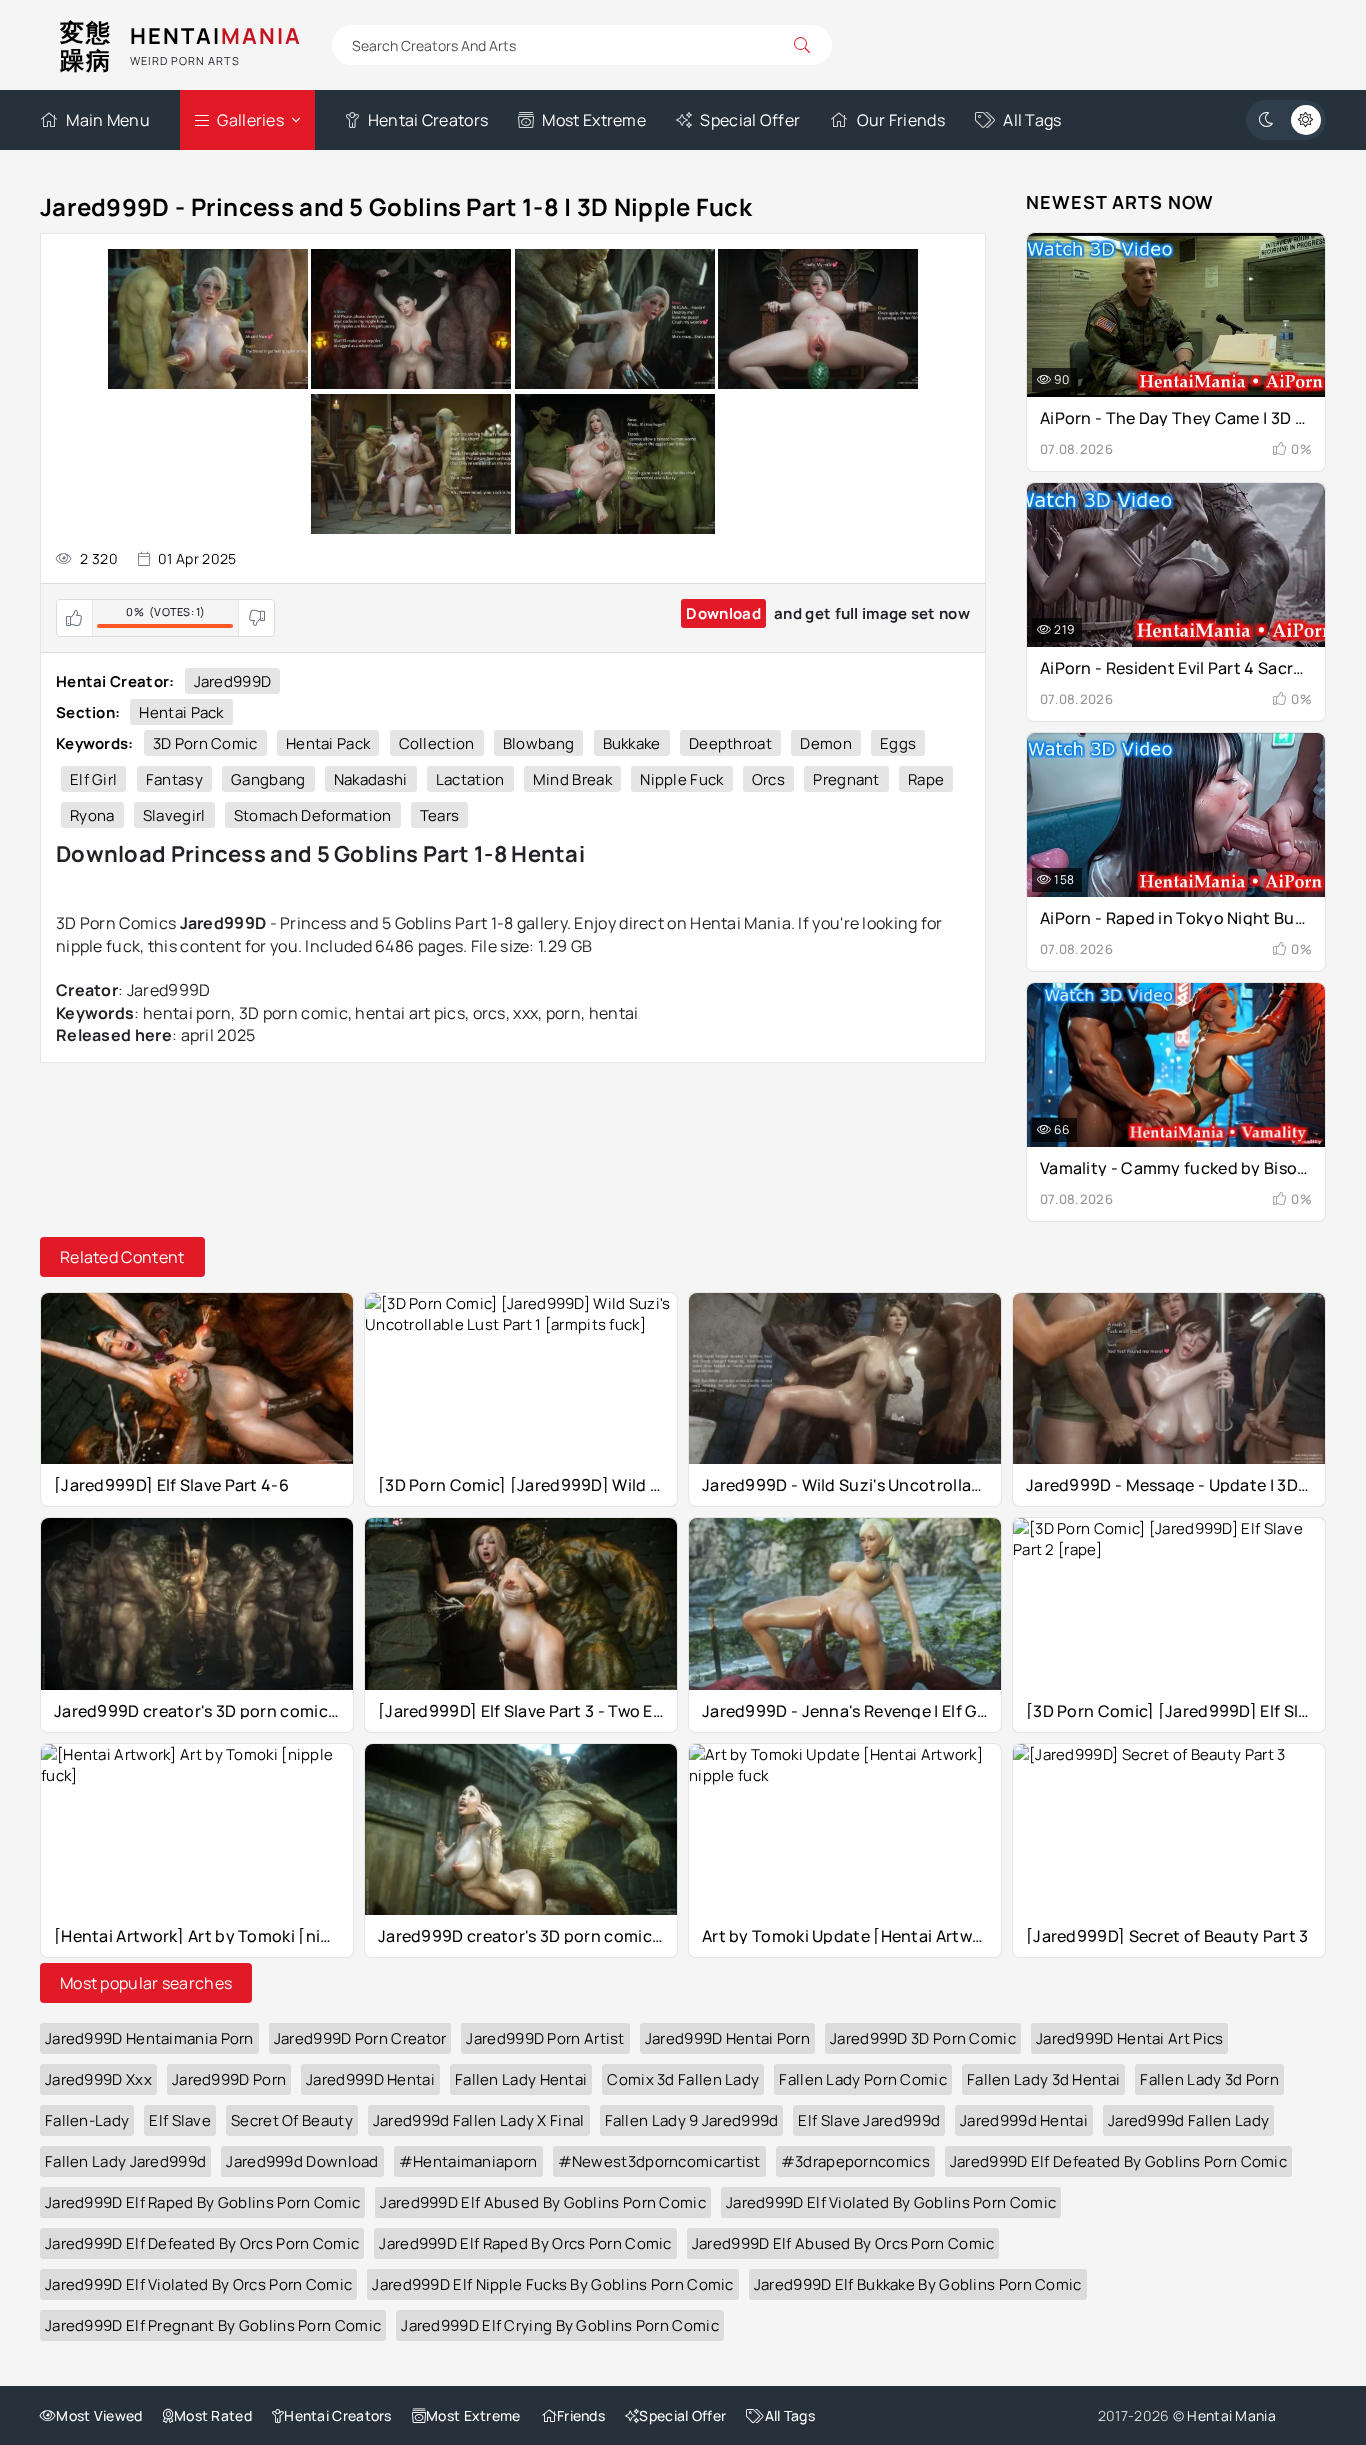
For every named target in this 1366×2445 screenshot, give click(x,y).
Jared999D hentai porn (727, 2038)
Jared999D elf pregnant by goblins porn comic (213, 2325)
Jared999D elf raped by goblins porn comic (202, 2202)
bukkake (632, 743)
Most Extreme (594, 120)
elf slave (180, 2120)
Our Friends (901, 120)
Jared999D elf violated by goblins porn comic (891, 2202)
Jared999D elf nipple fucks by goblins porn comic (552, 2284)
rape (926, 779)
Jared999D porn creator (360, 2038)
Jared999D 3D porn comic (923, 2038)
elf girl (93, 779)
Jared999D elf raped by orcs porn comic (525, 2243)
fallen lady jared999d (125, 2161)
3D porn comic (205, 743)
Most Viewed (99, 2415)
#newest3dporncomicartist (659, 2161)
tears (440, 815)
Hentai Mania (1231, 2415)
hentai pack (328, 743)
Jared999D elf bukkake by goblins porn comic (918, 2284)
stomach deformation (313, 815)
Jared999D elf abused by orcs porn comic (843, 2243)
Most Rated (213, 2415)
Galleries (250, 120)
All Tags (1032, 120)
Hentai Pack (181, 712)
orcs (768, 779)
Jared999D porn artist (545, 2038)
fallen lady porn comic (863, 2079)
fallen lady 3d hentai (1043, 2079)
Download (723, 613)
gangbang (268, 779)
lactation (470, 779)
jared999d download (302, 2161)
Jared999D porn (229, 2079)
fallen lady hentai (521, 2079)
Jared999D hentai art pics (1130, 2038)
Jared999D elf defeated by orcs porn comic (202, 2243)
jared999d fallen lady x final (479, 2120)
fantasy (174, 779)
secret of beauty (292, 2120)
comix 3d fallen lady (683, 2079)
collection (437, 743)
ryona (92, 815)
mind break (572, 779)
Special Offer (750, 120)
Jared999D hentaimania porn (149, 2038)
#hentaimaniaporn (468, 2161)
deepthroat (730, 743)
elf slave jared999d (869, 2120)
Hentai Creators (428, 120)
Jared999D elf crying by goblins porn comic (560, 2325)
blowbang (538, 743)
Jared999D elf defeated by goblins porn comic (1118, 2161)
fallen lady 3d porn (1209, 2079)
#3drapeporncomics (855, 2161)
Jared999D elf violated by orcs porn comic (198, 2284)
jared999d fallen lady (1188, 2120)
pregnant (846, 779)
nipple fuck (681, 779)
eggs (898, 743)
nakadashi (371, 779)
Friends (581, 2415)
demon (826, 743)
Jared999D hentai (370, 2079)
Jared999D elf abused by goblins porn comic (543, 2202)
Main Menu (108, 120)
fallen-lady (87, 2120)
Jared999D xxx (98, 2079)
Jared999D (233, 681)
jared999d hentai (1024, 2120)
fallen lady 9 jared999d (692, 2120)
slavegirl (174, 815)
